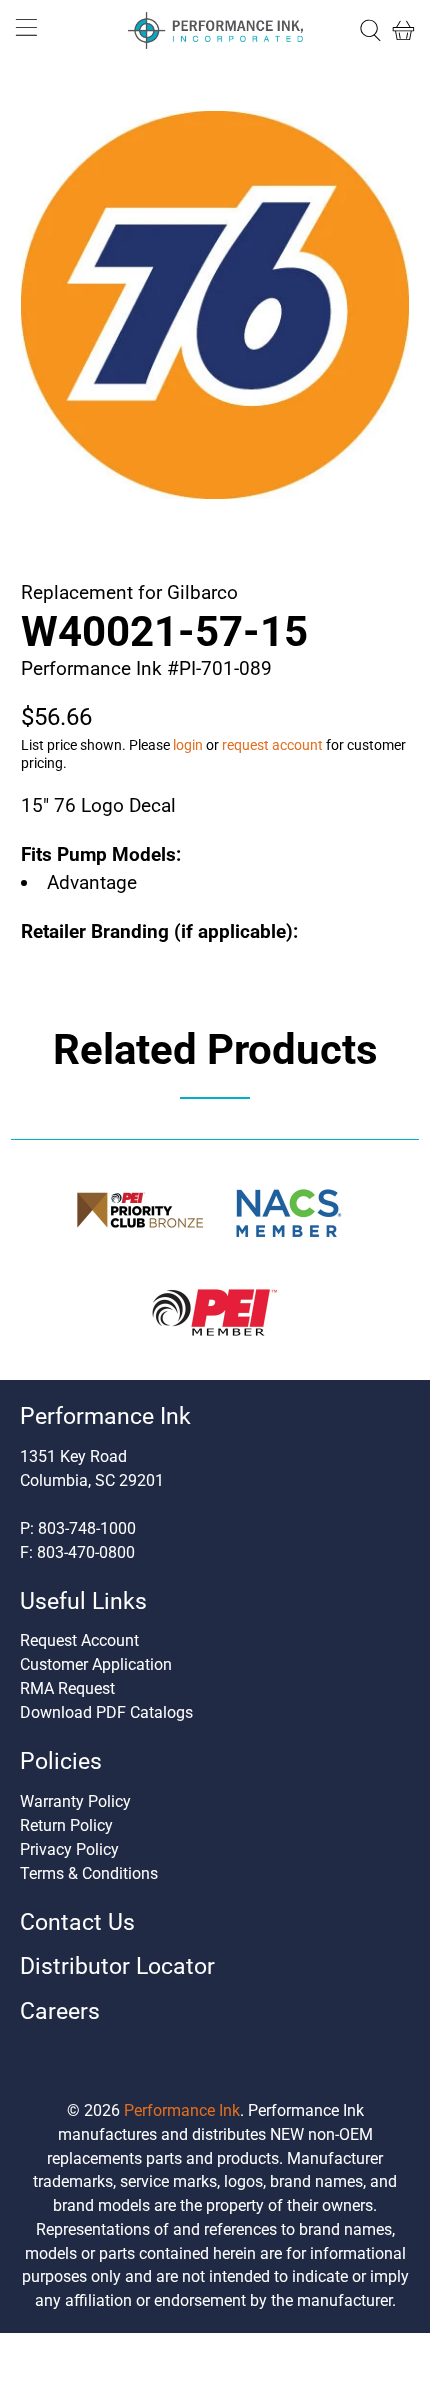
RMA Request (67, 1688)
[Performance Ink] (215, 31)
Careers (60, 2011)
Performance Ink (182, 2110)
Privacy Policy (69, 1849)
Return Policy (66, 1825)
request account (272, 745)
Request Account (79, 1640)
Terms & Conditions (89, 1873)
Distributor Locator (117, 1966)
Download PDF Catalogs (106, 1712)
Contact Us (77, 1922)
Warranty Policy (75, 1801)
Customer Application (96, 1664)
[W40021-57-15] (215, 305)
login (188, 745)
